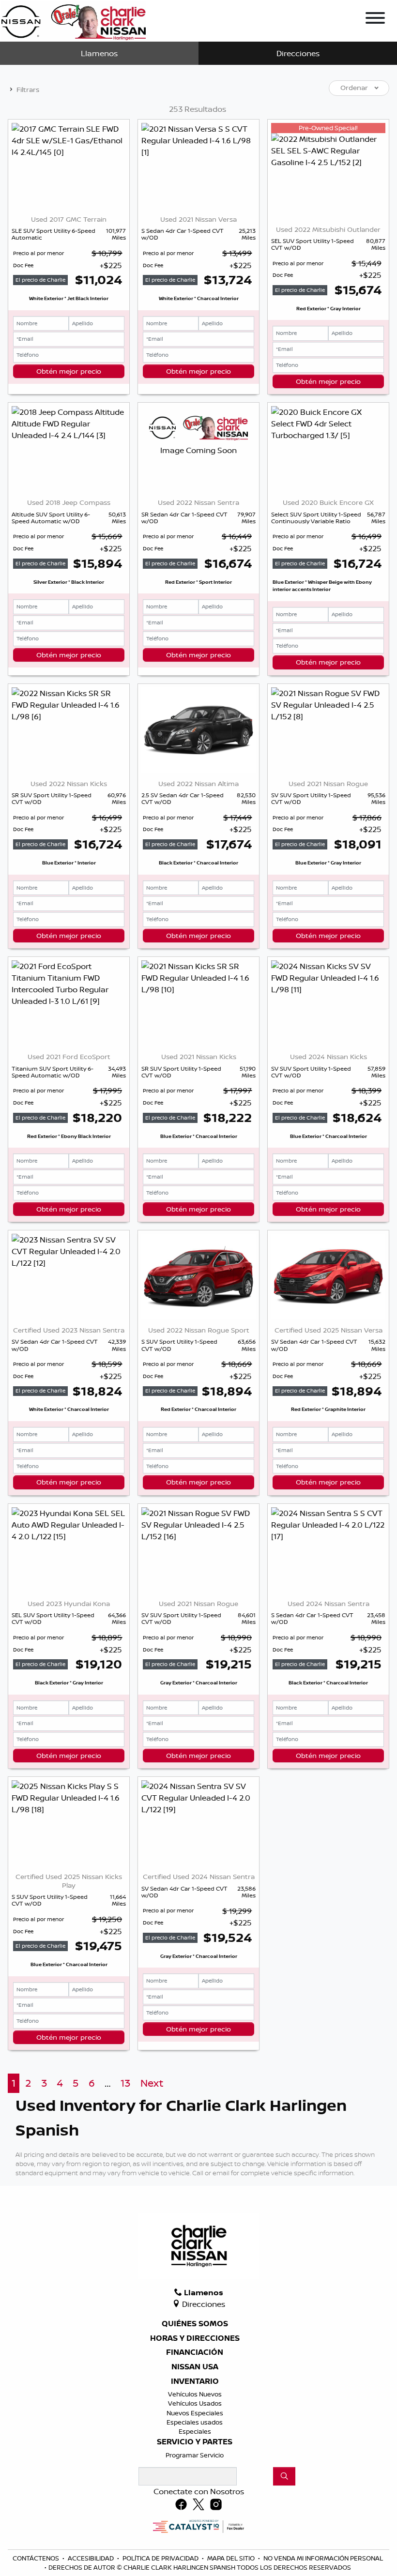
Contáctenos (37, 2558)
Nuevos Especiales (195, 2413)
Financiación (195, 2352)
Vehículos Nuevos (195, 2394)
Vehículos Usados (195, 2403)
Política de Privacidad (161, 2558)
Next (152, 2083)
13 (125, 2083)
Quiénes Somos (195, 2324)
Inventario (195, 2381)
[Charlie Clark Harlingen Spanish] (74, 20)
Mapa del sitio (232, 2558)
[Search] (284, 2476)
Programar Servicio (195, 2455)
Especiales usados (195, 2422)
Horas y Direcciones (195, 2338)
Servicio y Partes (195, 2442)
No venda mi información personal (323, 2558)
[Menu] (375, 19)
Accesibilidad (92, 2558)
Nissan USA (195, 2367)
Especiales (195, 2431)
